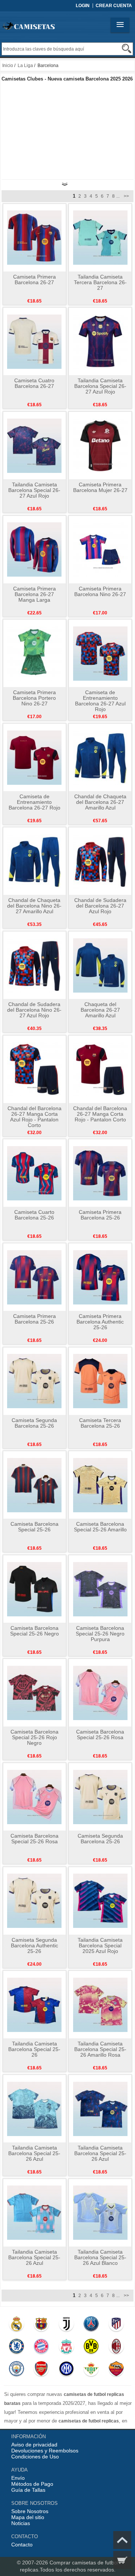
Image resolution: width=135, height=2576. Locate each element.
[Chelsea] (16, 2348)
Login (83, 6)
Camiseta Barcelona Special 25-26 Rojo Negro (34, 1737)
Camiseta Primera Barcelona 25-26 (100, 1215)
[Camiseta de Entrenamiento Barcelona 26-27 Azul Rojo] (100, 653)
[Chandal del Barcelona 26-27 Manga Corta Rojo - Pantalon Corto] (100, 1069)
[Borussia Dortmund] (91, 2348)
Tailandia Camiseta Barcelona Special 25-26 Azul (34, 2153)
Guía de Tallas (28, 2490)
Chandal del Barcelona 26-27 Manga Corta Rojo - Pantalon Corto (100, 1114)
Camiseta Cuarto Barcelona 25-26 (34, 1215)
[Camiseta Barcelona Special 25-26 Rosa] (100, 1692)
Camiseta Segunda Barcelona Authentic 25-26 (34, 1945)
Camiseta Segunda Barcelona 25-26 (34, 1423)
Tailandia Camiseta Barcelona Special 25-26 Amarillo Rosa (100, 2049)
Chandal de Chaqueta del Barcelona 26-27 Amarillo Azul (100, 802)
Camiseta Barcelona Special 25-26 (34, 1527)
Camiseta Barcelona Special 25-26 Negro (34, 1631)
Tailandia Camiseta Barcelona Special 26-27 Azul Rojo (100, 386)
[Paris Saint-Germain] (91, 2326)
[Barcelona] (41, 2326)
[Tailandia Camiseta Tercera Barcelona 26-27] (100, 237)
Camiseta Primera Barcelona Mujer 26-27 (100, 487)
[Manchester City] (16, 2370)
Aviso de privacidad (34, 2445)
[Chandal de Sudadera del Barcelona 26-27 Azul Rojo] (100, 861)
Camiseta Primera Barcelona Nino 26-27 (100, 591)
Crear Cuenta (114, 6)
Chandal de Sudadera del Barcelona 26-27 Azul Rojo (100, 906)
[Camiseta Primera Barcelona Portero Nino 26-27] (34, 653)
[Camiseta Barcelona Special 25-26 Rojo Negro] (34, 1692)
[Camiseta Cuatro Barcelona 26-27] (34, 341)
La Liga (25, 66)
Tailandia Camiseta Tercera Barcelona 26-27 (100, 282)
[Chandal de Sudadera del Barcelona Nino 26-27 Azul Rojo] (34, 965)
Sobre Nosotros (30, 2511)
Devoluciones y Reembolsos (45, 2451)
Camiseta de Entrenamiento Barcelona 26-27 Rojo (34, 802)
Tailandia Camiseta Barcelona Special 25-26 (34, 2049)
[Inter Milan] (66, 2370)
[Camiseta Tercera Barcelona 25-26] (100, 1381)
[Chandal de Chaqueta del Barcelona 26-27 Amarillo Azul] (100, 757)
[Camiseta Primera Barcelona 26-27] (34, 237)
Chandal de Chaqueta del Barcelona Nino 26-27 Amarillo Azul (34, 906)
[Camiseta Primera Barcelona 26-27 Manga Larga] (34, 549)
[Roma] (116, 2370)
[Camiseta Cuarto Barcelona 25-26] (34, 1173)
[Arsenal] (41, 2370)
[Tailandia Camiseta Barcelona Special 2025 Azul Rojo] (100, 1901)
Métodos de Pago (32, 2484)
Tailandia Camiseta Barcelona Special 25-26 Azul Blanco (100, 2257)
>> (126, 196)
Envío (18, 2478)
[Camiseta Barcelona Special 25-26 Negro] (34, 1589)
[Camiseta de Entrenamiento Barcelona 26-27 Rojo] (34, 757)
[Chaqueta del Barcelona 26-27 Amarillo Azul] (100, 965)
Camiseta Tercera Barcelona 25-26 (100, 1423)
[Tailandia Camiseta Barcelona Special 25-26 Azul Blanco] (100, 2212)
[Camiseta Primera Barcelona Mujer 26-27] (100, 445)
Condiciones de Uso (35, 2457)
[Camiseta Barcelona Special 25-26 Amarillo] (100, 1485)
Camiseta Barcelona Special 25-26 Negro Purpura (100, 1634)
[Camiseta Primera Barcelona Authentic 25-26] (100, 1277)
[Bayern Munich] (41, 2348)
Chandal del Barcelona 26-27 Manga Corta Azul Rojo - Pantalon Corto (34, 1117)
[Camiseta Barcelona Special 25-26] (34, 1485)
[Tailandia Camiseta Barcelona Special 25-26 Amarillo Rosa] (100, 2004)
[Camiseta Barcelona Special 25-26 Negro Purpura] (100, 1589)
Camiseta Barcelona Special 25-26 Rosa (100, 1734)
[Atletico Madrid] (116, 2326)
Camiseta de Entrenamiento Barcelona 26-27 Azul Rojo (100, 701)
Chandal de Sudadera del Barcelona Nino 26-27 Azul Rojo (34, 1010)
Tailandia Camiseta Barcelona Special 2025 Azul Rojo (100, 1945)
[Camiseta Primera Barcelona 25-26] (100, 1173)
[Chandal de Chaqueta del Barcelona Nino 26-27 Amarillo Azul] (34, 861)
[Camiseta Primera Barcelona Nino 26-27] (100, 549)
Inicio (8, 66)
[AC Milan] (116, 2348)
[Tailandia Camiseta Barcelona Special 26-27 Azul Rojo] (100, 341)
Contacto (22, 2545)
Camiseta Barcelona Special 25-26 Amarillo (100, 1527)
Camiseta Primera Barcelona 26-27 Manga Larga (34, 594)
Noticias (21, 2523)
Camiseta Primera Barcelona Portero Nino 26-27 (34, 698)
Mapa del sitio (28, 2517)
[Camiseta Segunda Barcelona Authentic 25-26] (34, 1901)
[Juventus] (66, 2326)
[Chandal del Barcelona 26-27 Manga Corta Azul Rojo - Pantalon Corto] (34, 1069)
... (118, 196)
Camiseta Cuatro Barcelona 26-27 (34, 383)
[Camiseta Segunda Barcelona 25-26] (34, 1381)
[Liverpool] (66, 2348)
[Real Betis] (91, 2370)
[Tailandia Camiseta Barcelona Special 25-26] (34, 2004)
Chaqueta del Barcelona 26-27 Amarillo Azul (100, 1010)
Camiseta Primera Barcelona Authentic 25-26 (100, 1322)
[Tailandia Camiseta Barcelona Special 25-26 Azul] (34, 2108)
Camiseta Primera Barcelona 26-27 (34, 280)
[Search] (127, 48)
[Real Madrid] (16, 2326)
